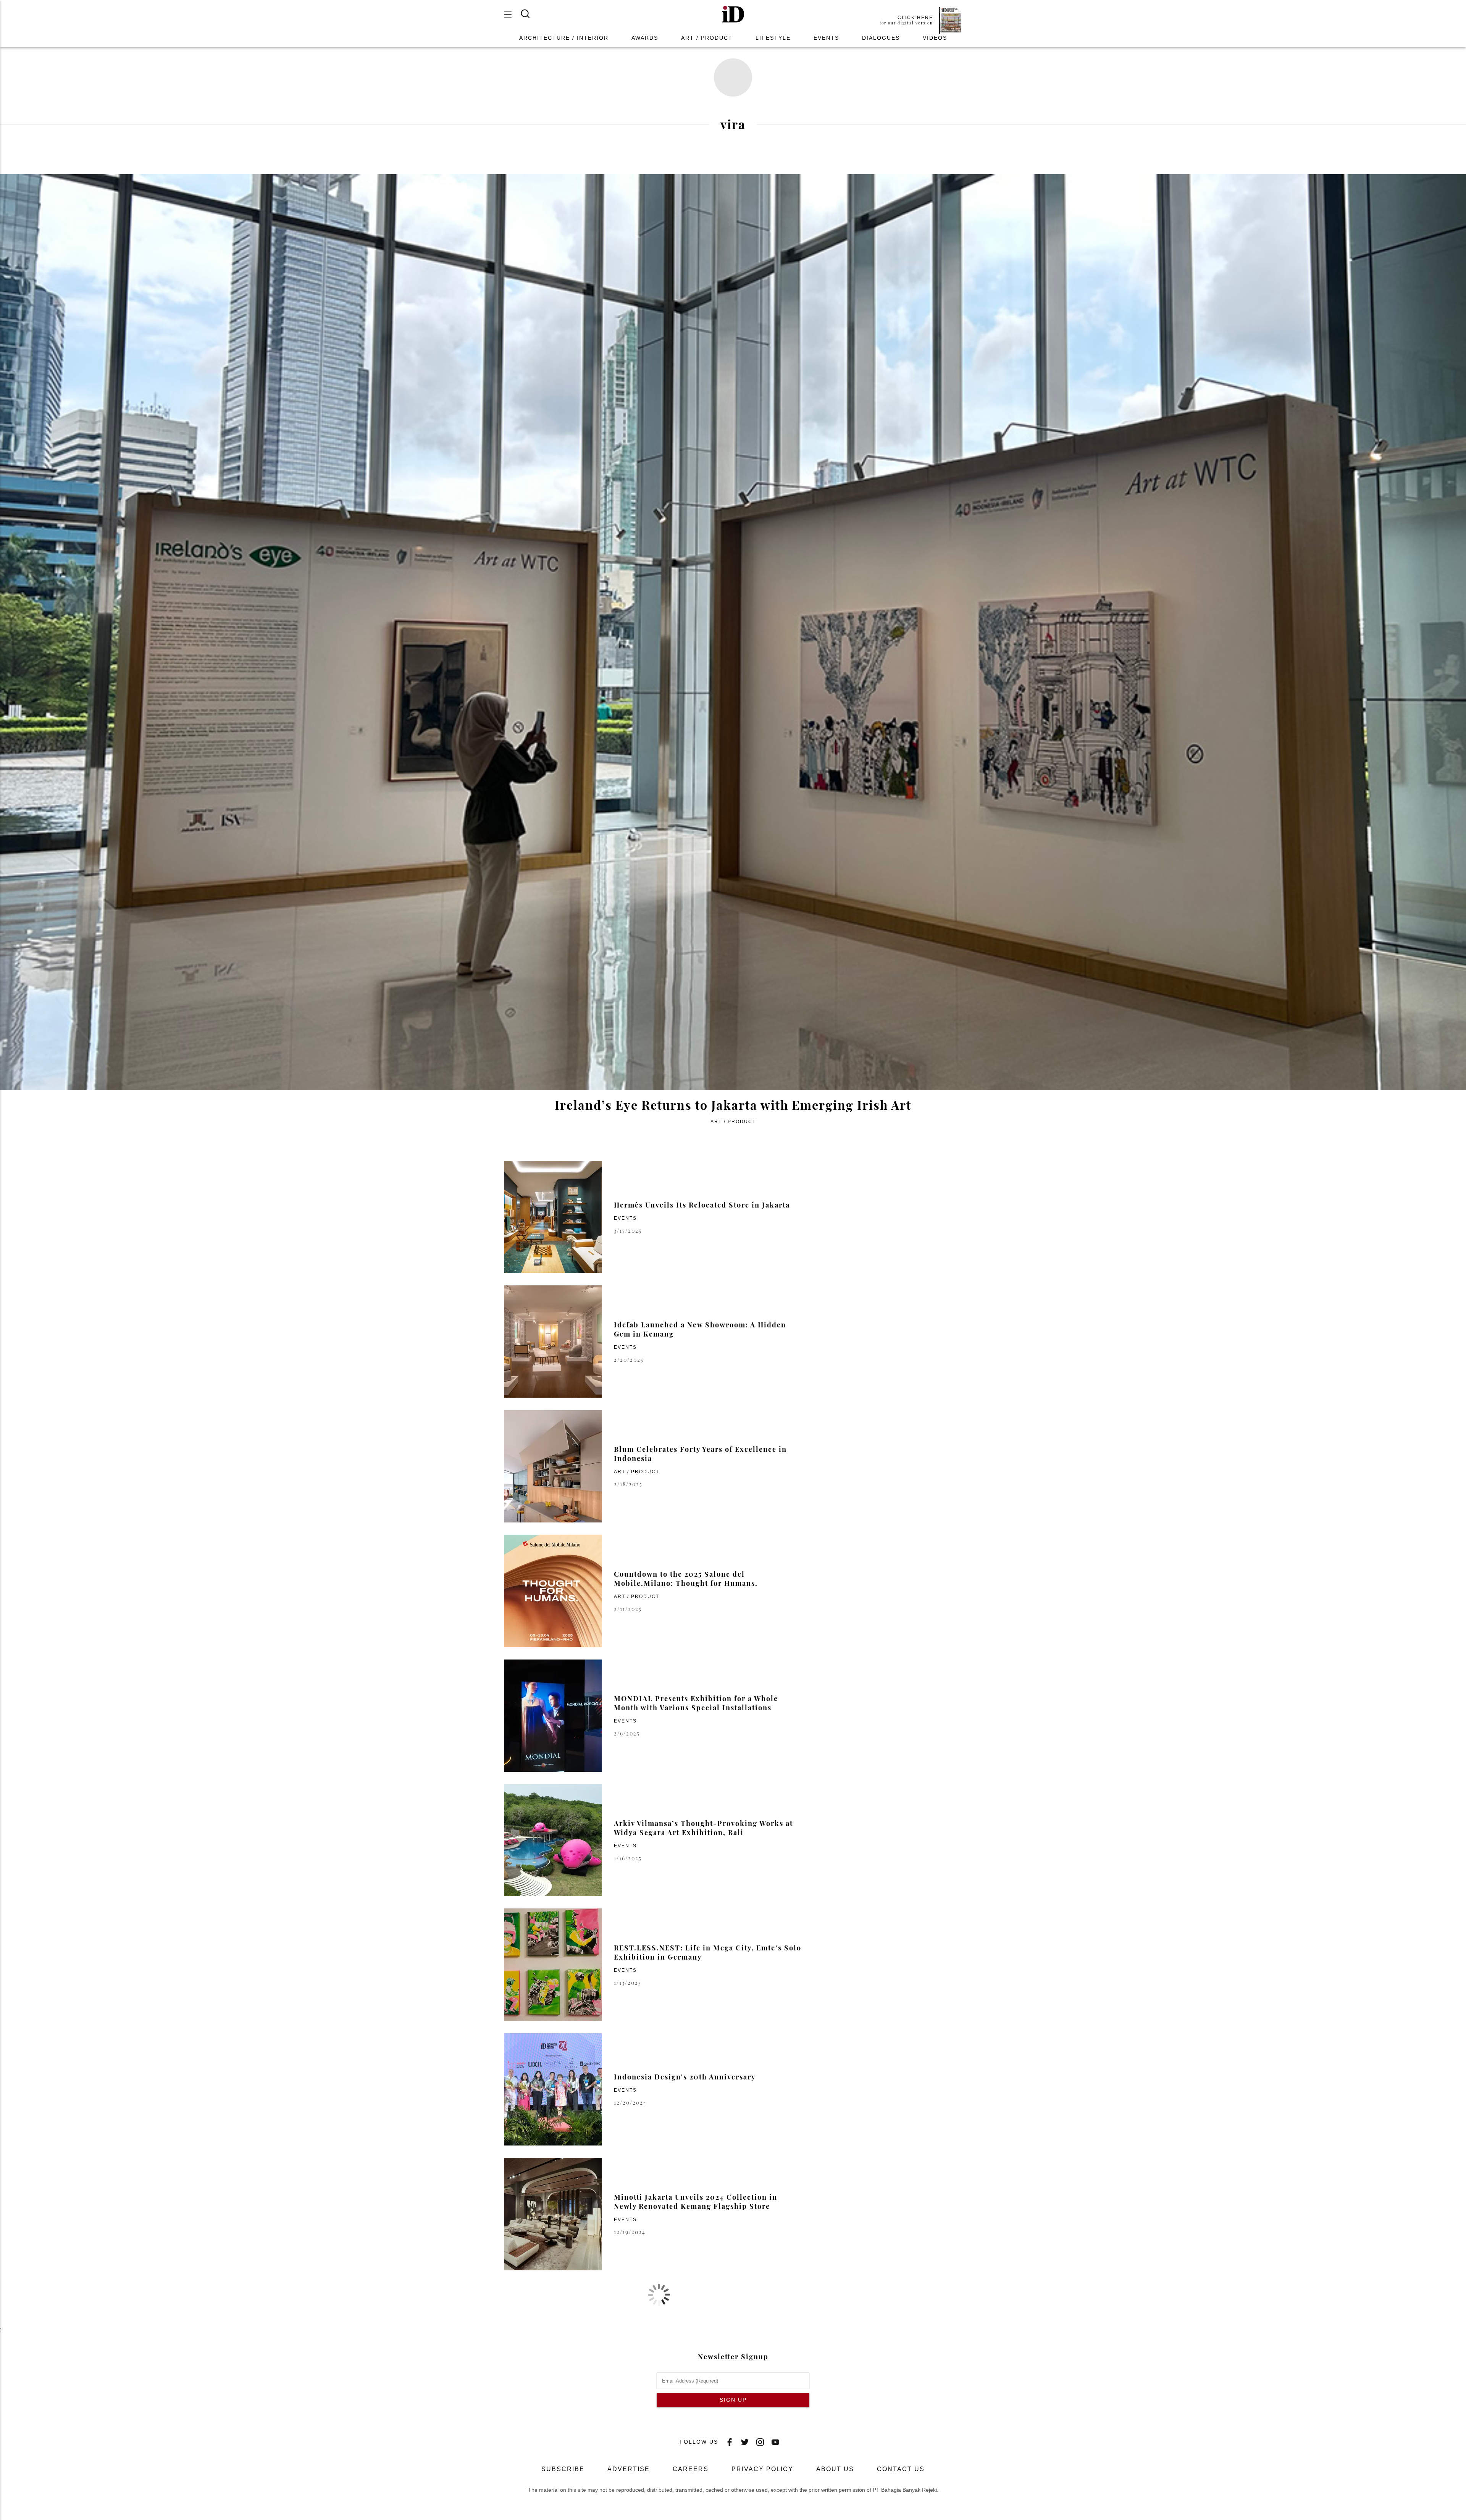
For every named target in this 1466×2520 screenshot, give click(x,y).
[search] (530, 14)
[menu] (512, 15)
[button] (733, 15)
